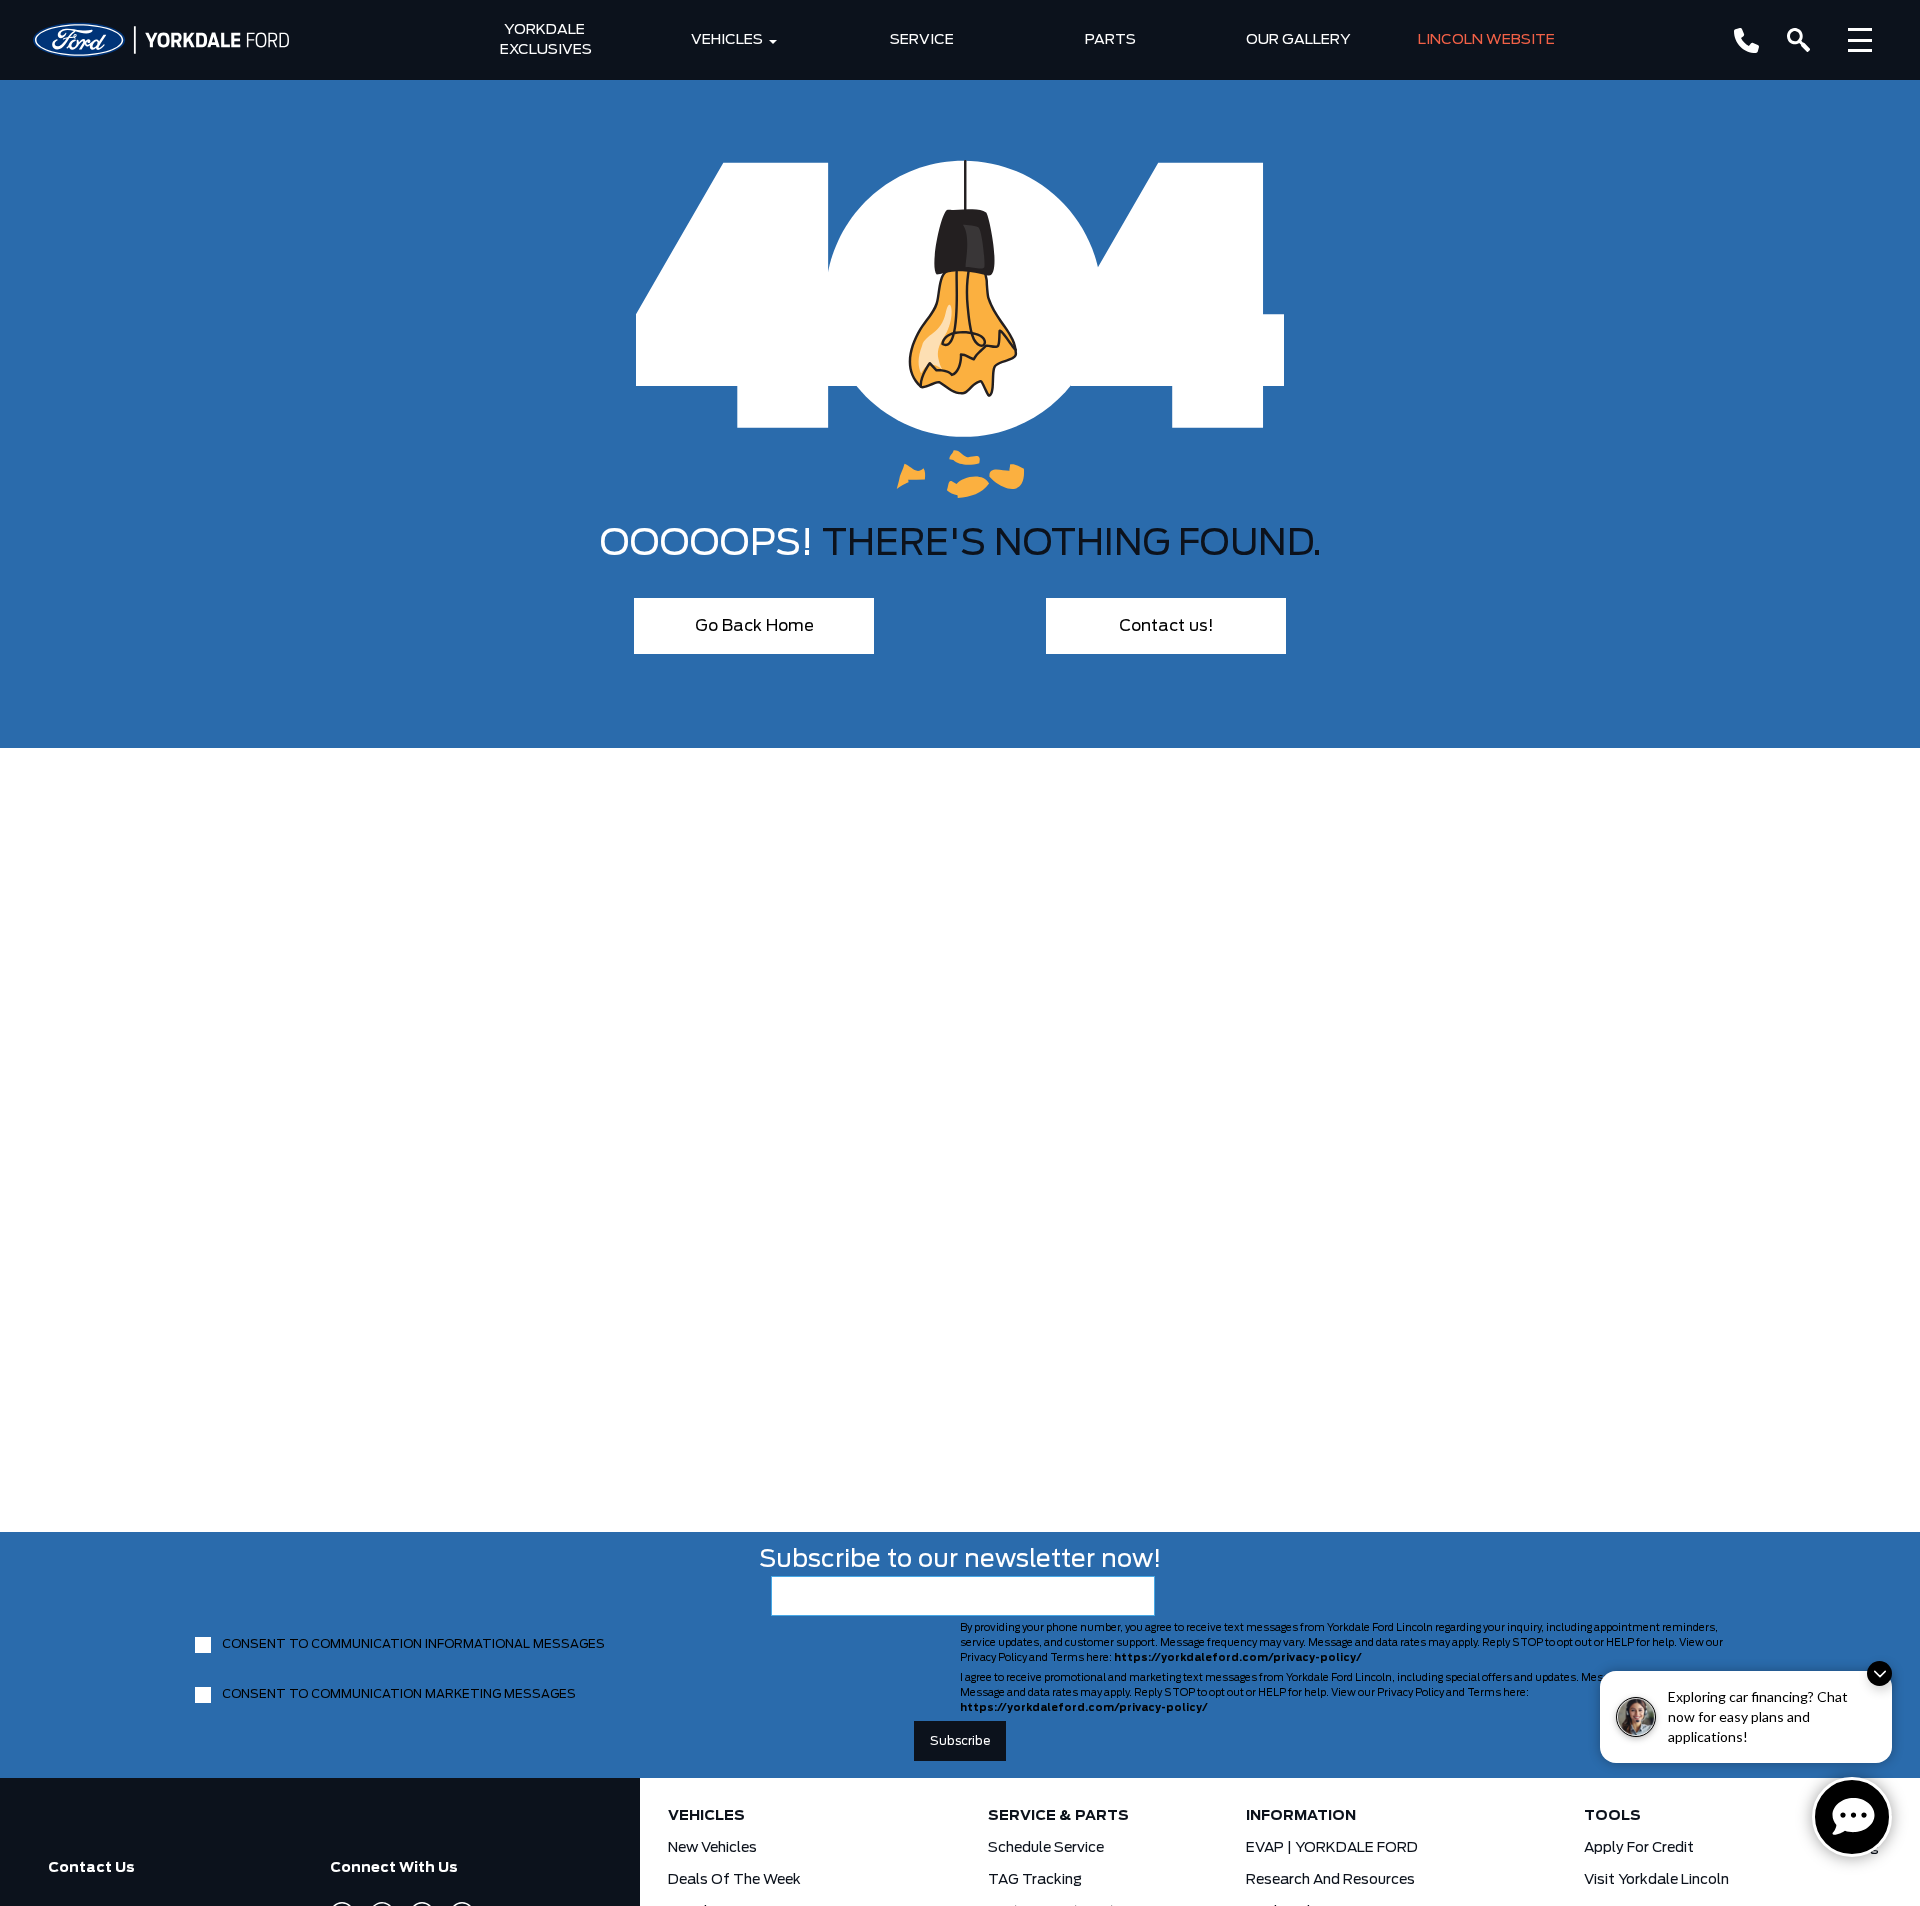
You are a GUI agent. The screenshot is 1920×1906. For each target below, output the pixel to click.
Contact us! (1166, 626)
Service (922, 39)
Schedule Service (1046, 1848)
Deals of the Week (734, 1880)
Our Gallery (1298, 39)
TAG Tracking (1035, 1880)
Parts (1110, 39)
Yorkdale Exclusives (546, 39)
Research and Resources (1330, 1880)
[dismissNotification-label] (1879, 1673)
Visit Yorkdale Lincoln (1656, 1880)
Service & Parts (1058, 1816)
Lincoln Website (1486, 39)
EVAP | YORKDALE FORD (1332, 1848)
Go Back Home (754, 626)
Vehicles (727, 39)
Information (1301, 1816)
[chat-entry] (1852, 1817)
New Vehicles (712, 1848)
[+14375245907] (1746, 40)
